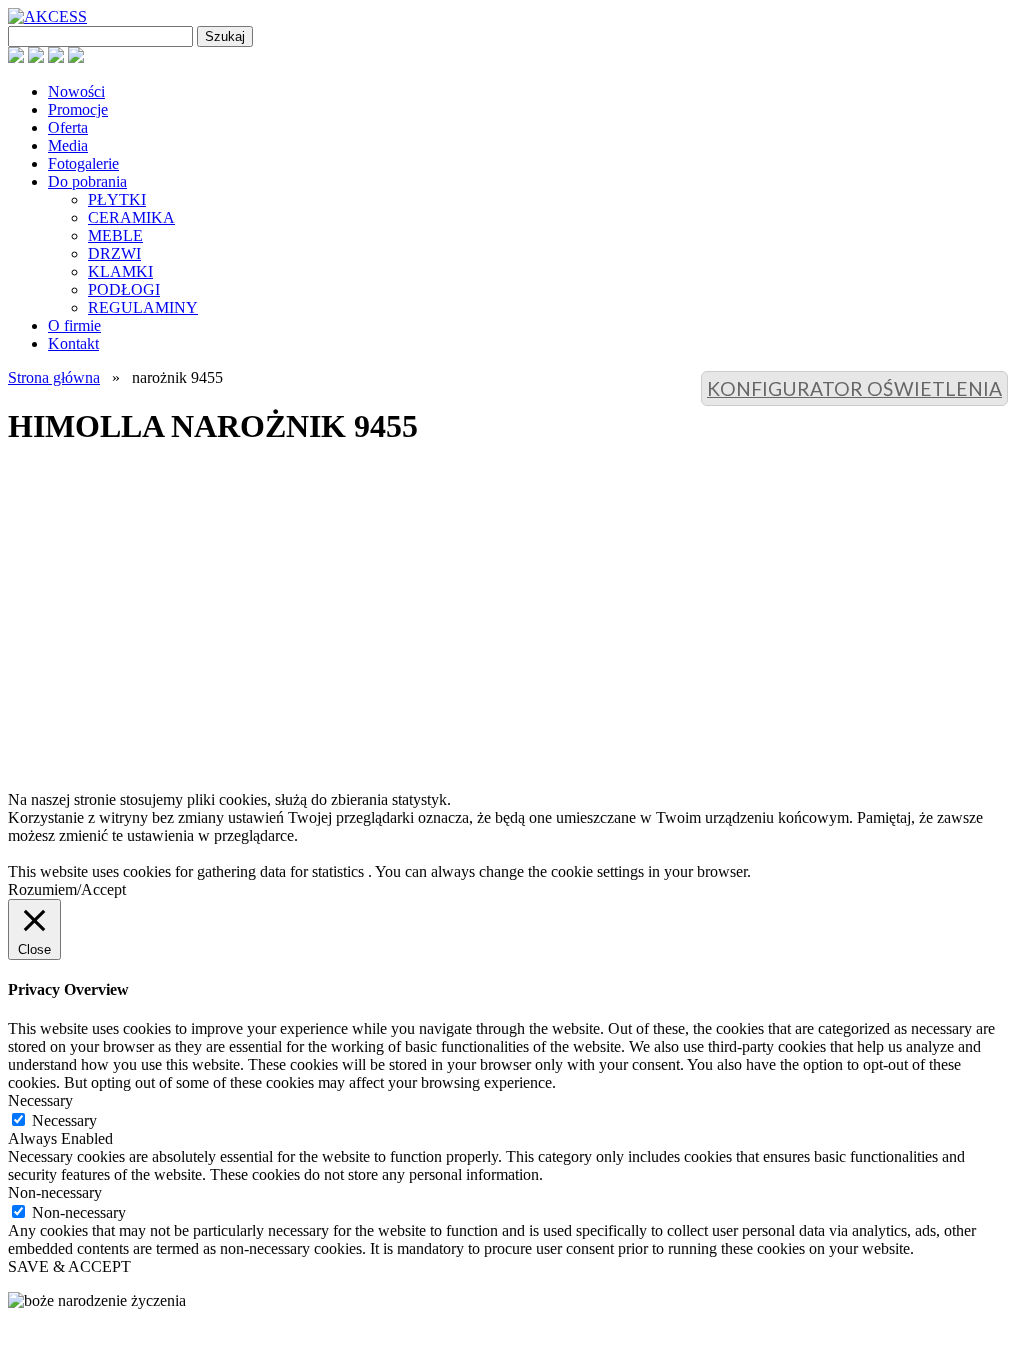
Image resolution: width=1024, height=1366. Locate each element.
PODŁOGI (124, 289)
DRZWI (114, 253)
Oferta (68, 127)
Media (68, 145)
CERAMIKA (131, 217)
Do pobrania (87, 181)
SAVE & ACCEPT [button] (69, 1266)
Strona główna (54, 377)
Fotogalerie (83, 163)
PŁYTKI (117, 199)
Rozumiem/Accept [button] (67, 889)
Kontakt (73, 343)
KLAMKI (120, 271)
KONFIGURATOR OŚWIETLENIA (854, 388)
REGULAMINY (143, 307)
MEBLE (115, 235)
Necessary (64, 1120)
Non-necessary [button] (55, 1192)
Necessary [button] (40, 1100)
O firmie (74, 325)
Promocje (78, 109)
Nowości (76, 91)
